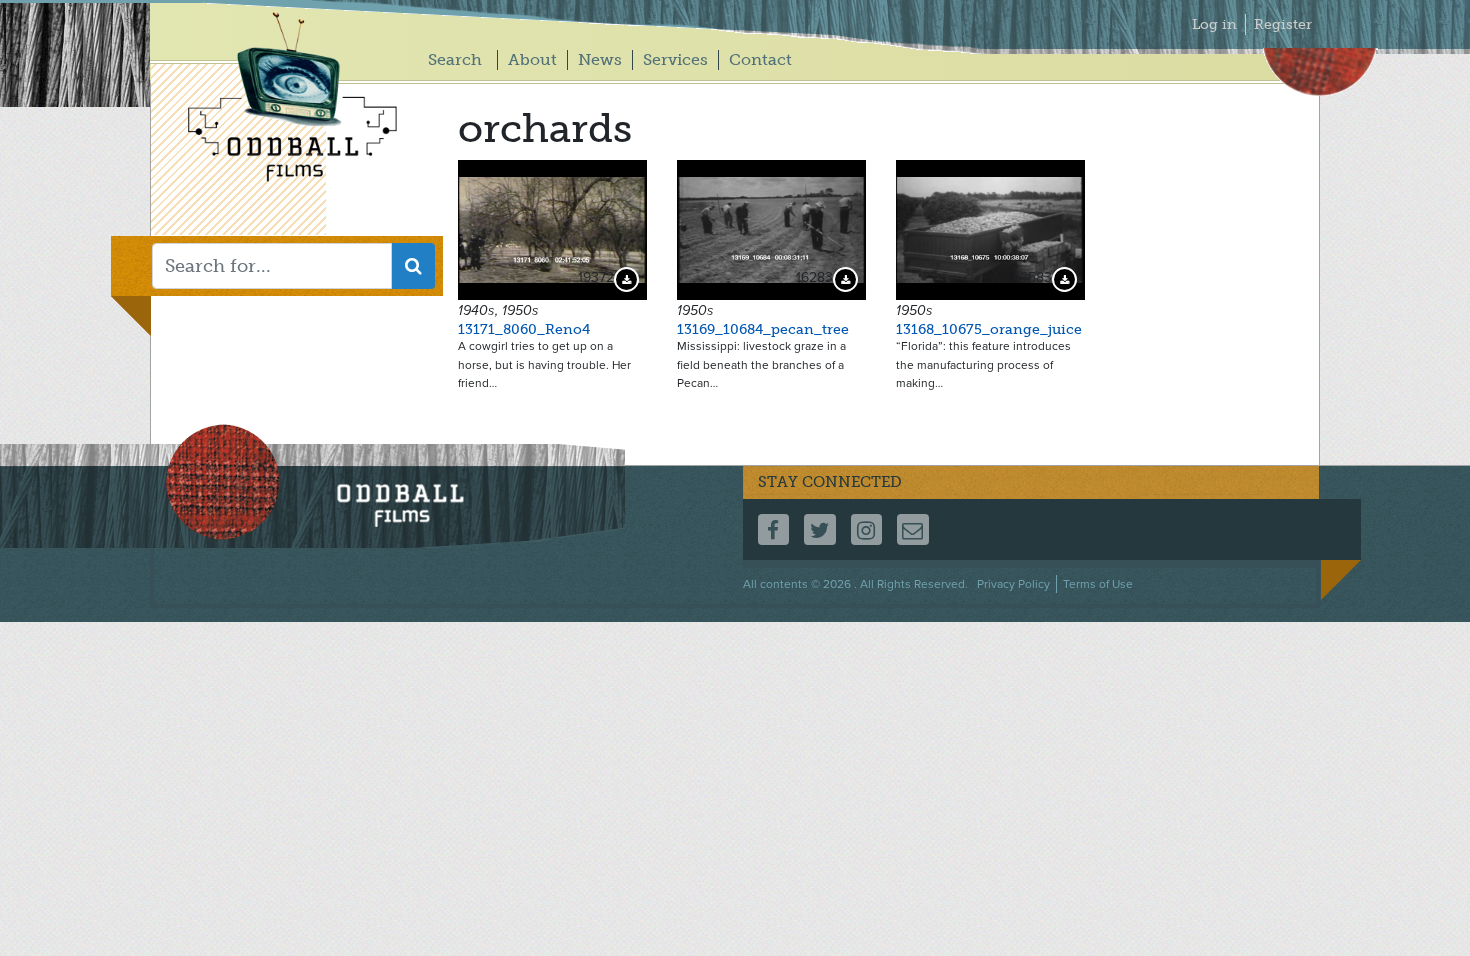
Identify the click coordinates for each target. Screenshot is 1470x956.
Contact (760, 59)
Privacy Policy (1013, 584)
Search (455, 59)
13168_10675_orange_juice (989, 329)
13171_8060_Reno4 (524, 329)
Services (675, 59)
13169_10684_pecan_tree (763, 329)
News (600, 59)
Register (1283, 24)
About (532, 59)
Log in (1214, 24)
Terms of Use (1098, 584)
